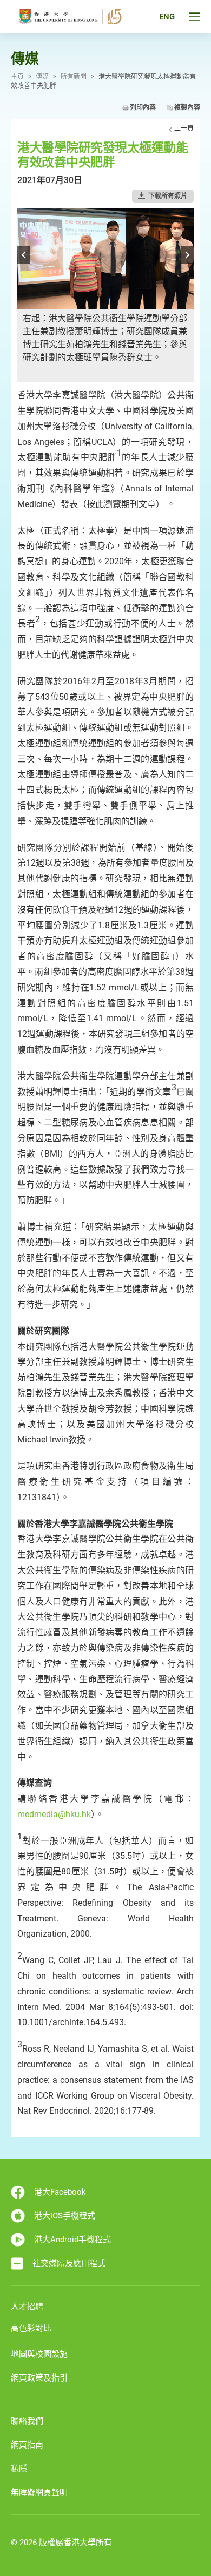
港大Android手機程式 (72, 2240)
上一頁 (184, 129)
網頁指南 (27, 2445)
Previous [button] (24, 255)
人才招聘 (27, 2307)
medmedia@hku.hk (54, 1814)
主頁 (17, 77)
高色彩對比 (31, 2328)
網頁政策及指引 (39, 2378)
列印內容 (143, 107)
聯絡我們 (27, 2421)
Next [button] (187, 255)
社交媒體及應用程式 (69, 2263)
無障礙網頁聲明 (39, 2492)
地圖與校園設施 (39, 2354)
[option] (105, 295)
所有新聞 (74, 77)
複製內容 (187, 107)
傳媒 (42, 77)
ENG (167, 17)
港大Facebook (60, 2192)
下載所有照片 (168, 196)
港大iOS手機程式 (65, 2216)
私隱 (19, 2469)
